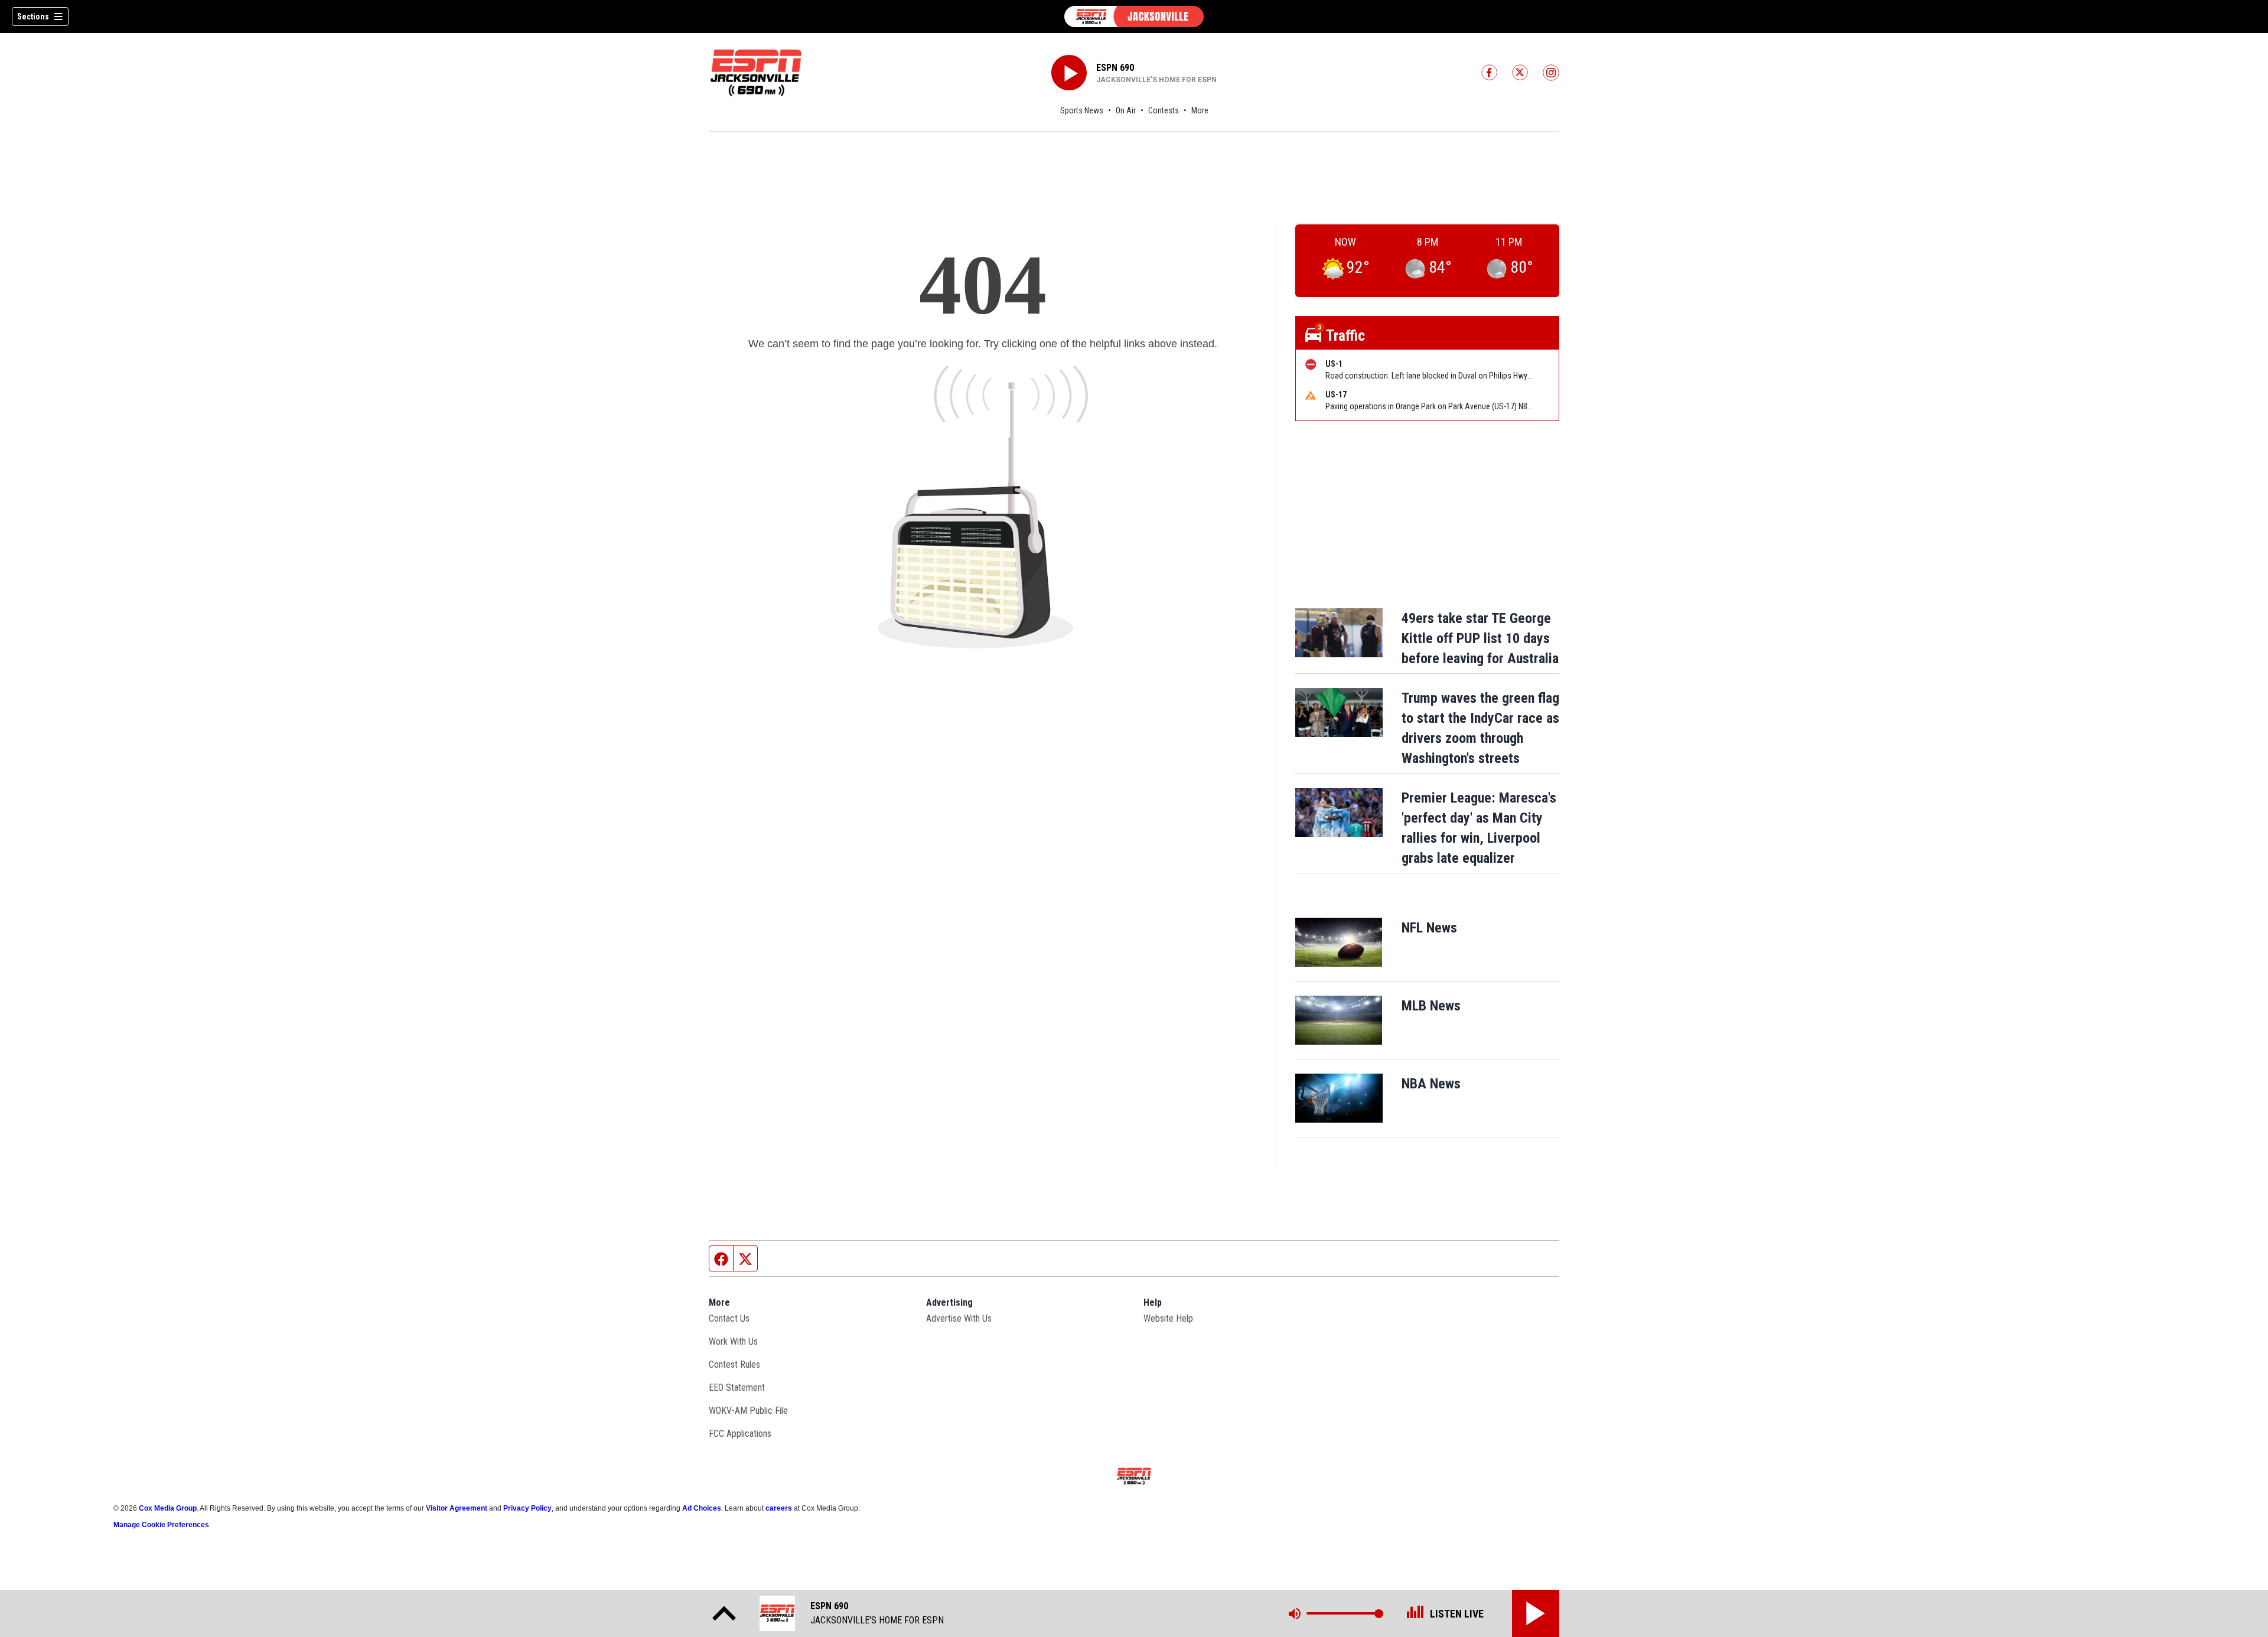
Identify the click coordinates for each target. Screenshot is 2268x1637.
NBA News (1431, 1084)
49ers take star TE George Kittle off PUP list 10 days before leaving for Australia (1480, 638)
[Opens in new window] (1339, 942)
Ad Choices (702, 1508)
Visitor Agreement (457, 1508)
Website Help (1168, 1318)
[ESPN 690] (1134, 17)
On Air (1126, 110)
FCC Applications (740, 1434)
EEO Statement (737, 1387)
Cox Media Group (168, 1508)
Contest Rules (734, 1364)
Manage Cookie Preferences (161, 1525)
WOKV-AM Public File (748, 1411)
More (1200, 110)
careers (779, 1508)
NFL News (1429, 928)
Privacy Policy (527, 1508)
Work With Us (733, 1341)
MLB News (1431, 1006)
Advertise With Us (959, 1318)
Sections (33, 17)
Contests (1164, 110)
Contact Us (729, 1318)
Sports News (1082, 110)
